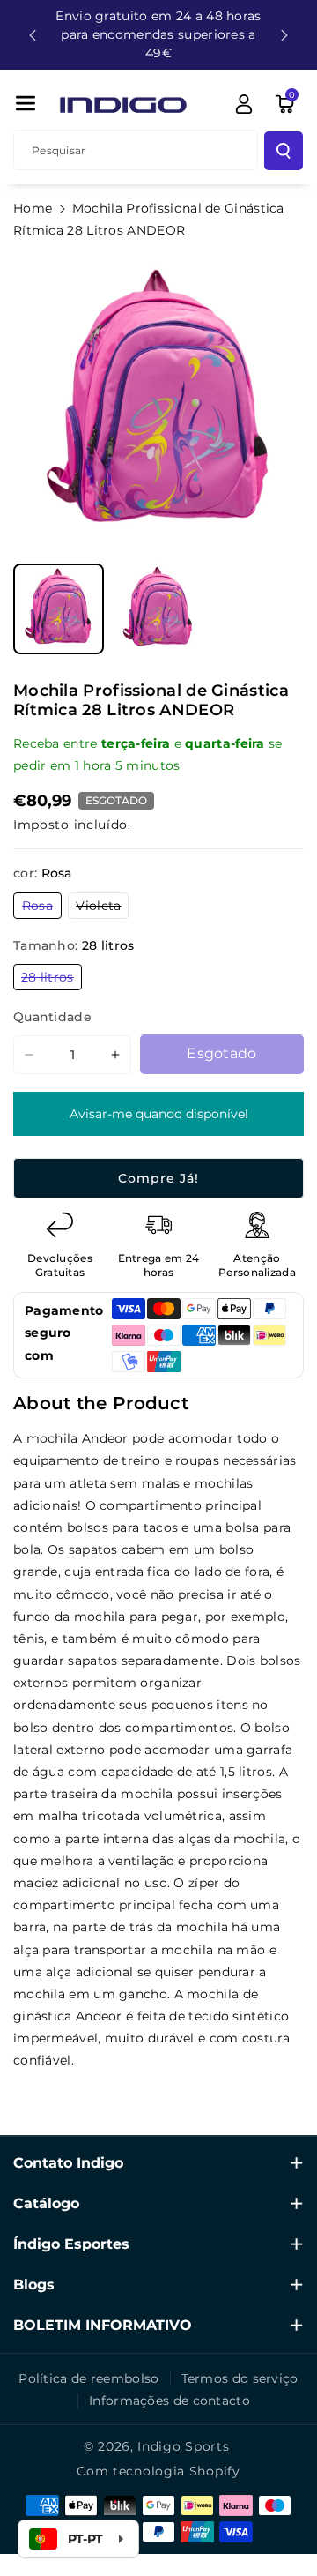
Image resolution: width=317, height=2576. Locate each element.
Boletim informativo (103, 2325)
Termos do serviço (240, 2378)
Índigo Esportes (71, 2244)
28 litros (52, 979)
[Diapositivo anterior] (33, 35)
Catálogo (46, 2203)
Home (33, 208)
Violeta (102, 908)
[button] (26, 103)
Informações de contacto (170, 2401)
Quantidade (52, 1017)
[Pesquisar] (284, 151)
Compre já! (158, 1178)
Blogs (34, 2285)
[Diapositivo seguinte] (284, 35)
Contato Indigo (68, 2163)
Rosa (42, 908)
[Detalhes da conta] (244, 104)
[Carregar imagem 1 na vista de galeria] (59, 609)
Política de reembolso (88, 2378)
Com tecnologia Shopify (158, 2471)
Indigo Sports (183, 2446)
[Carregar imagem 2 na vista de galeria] (158, 609)
